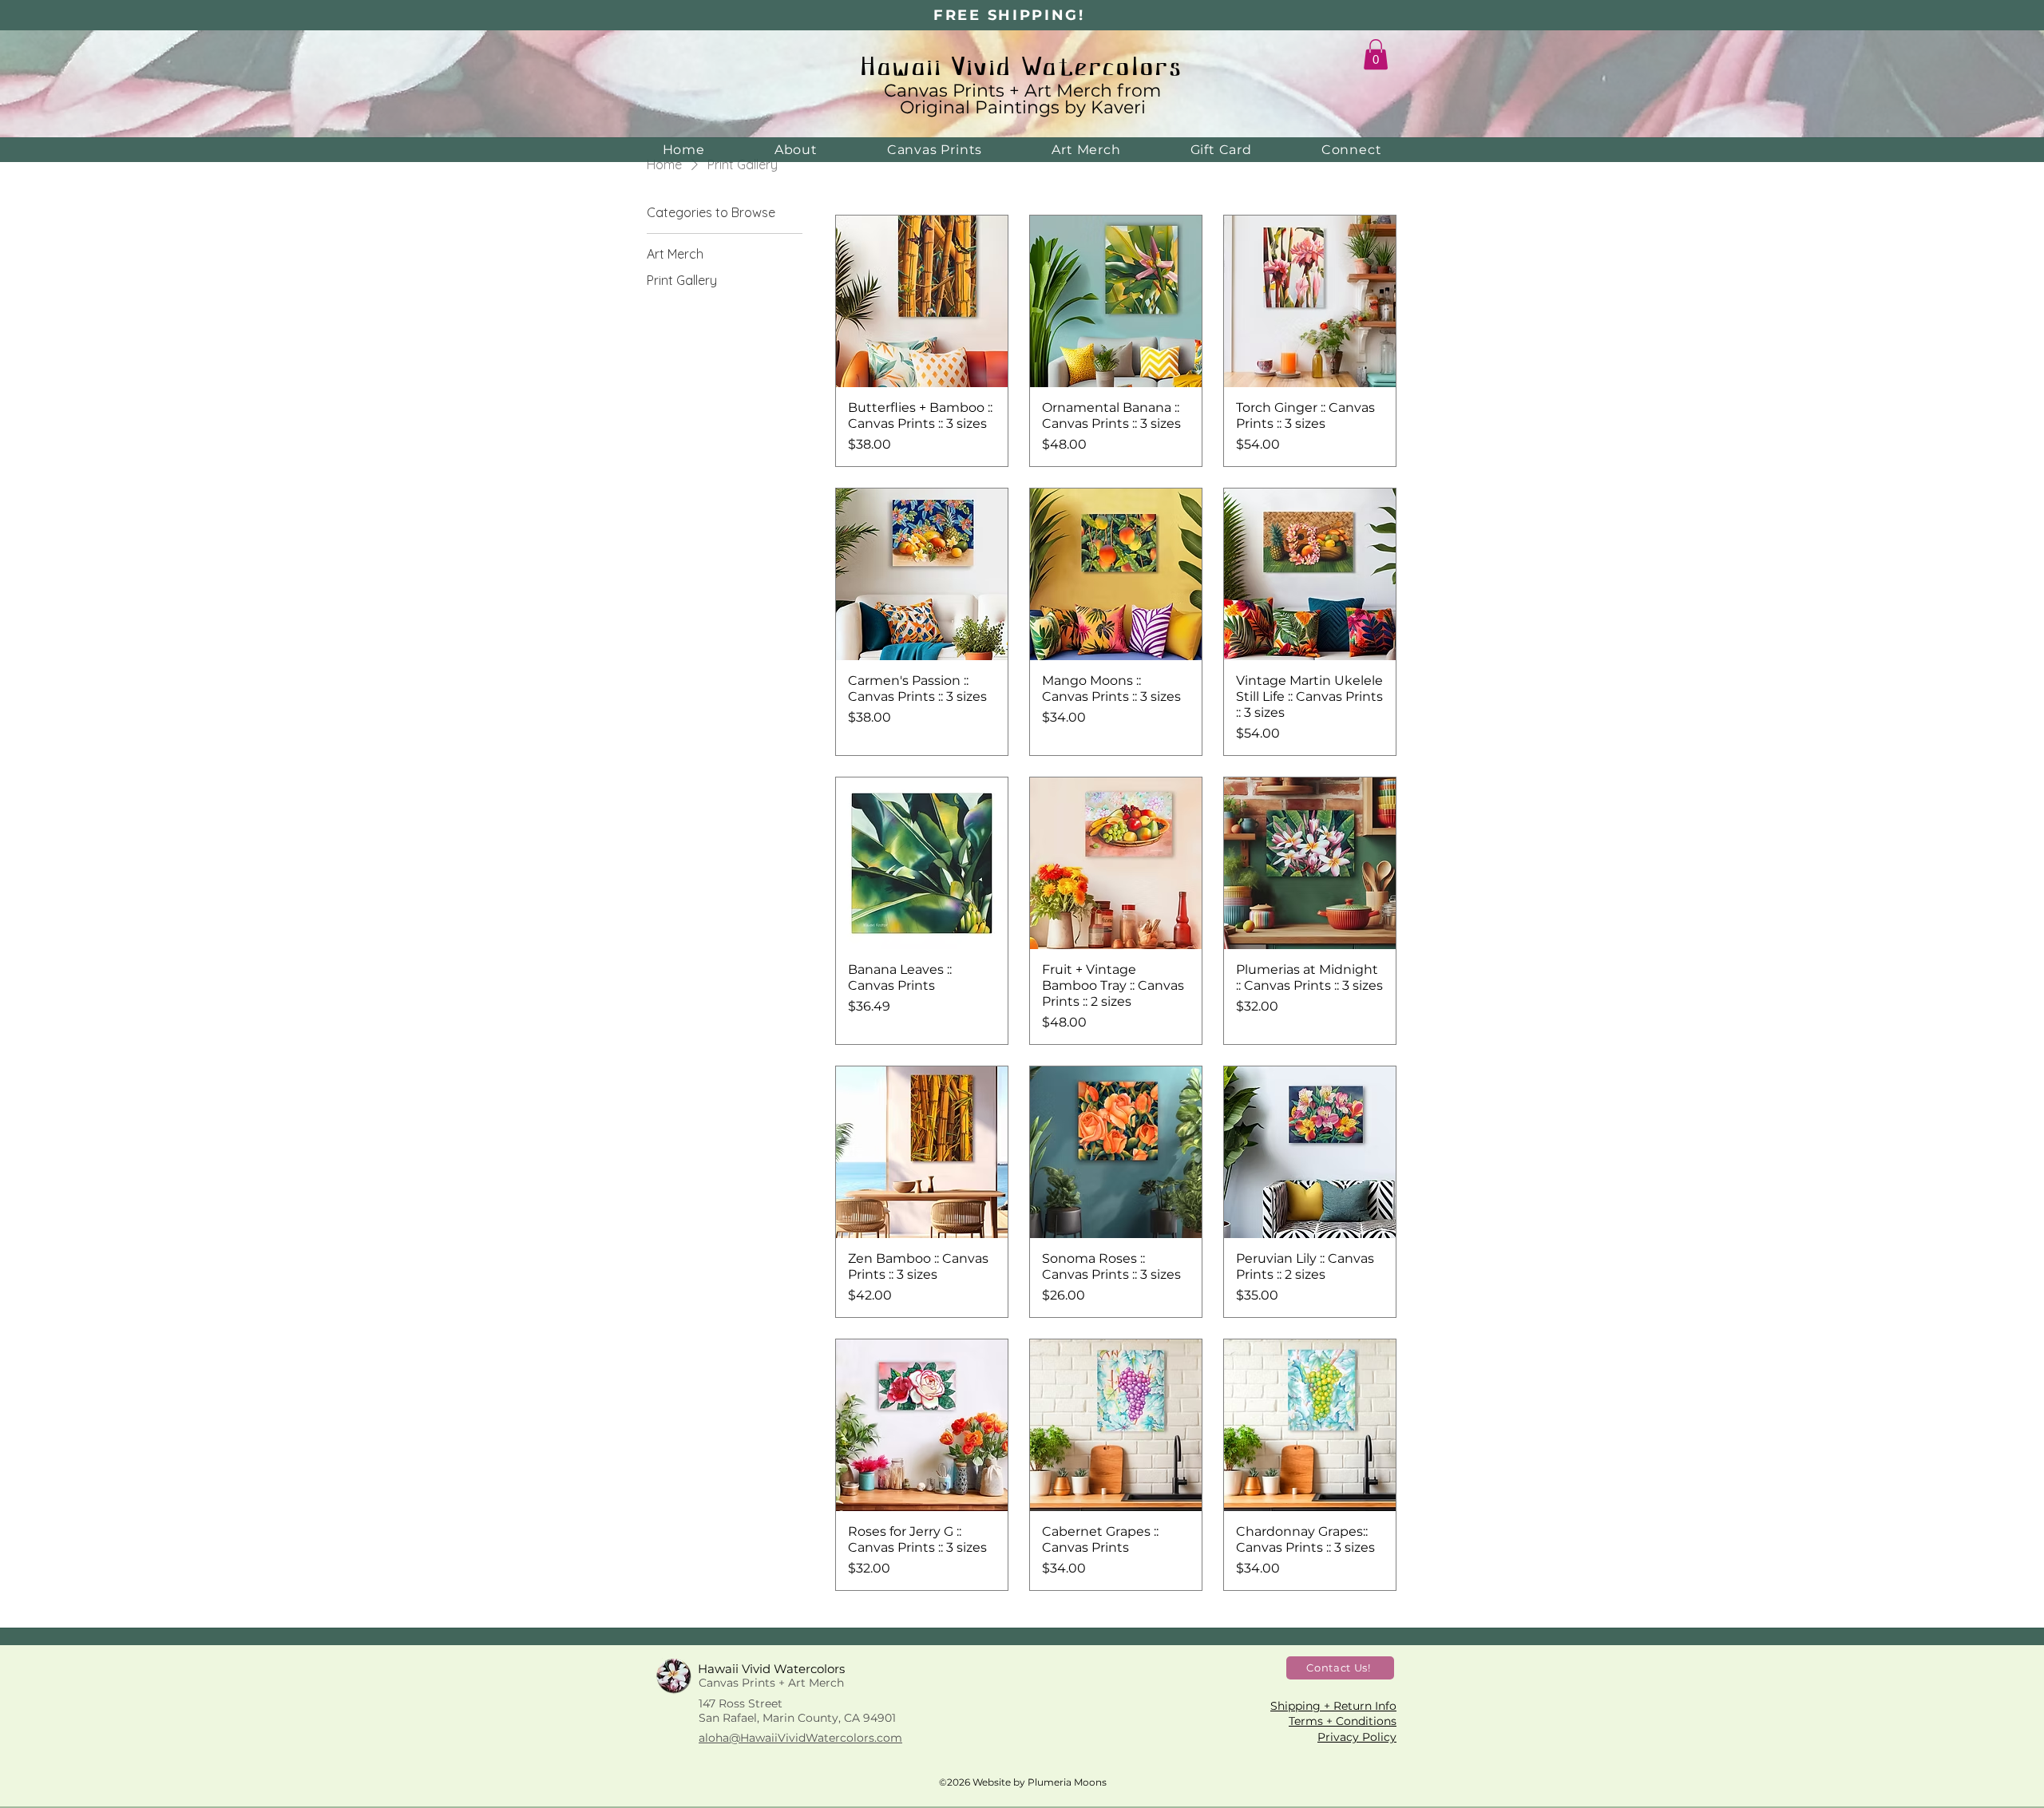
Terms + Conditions (1343, 1721)
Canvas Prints (944, 91)
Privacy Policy (1357, 1737)
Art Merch (1071, 91)
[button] (1376, 54)
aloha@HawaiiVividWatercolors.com (800, 1738)
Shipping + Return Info (1333, 1706)
